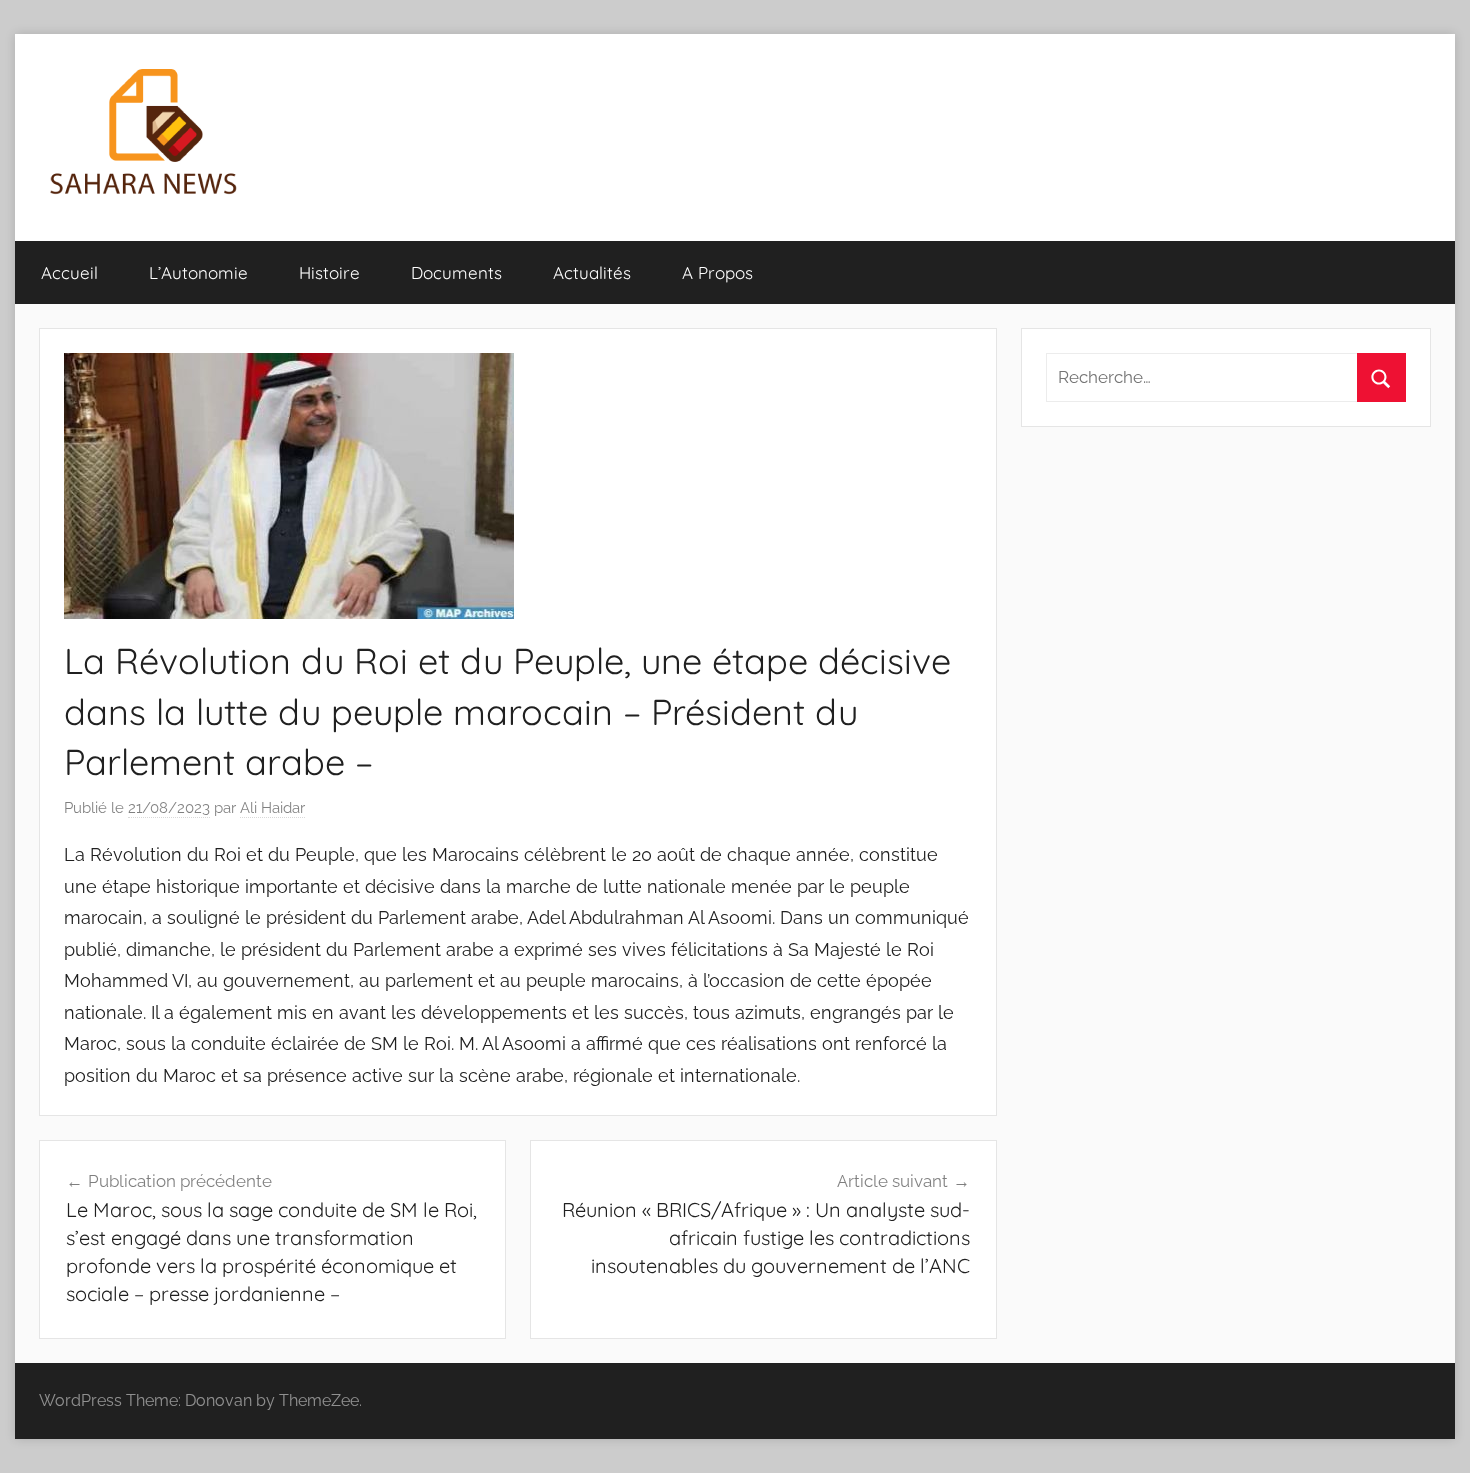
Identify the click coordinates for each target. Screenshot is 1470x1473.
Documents (456, 272)
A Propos (717, 272)
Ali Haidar (272, 808)
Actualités (592, 272)
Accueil (69, 272)
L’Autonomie (198, 272)
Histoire (329, 272)
